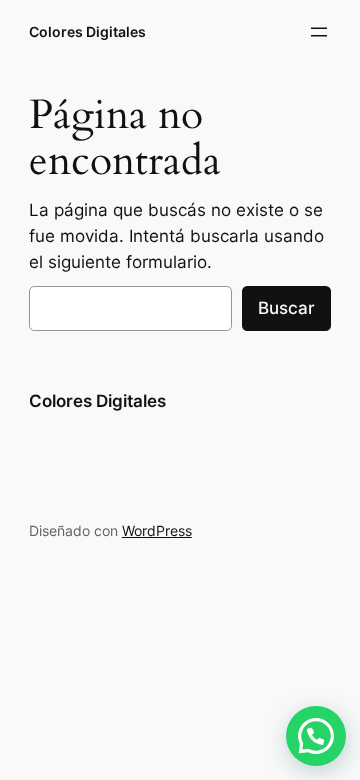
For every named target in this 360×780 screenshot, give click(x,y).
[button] (316, 736)
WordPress (157, 530)
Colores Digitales (87, 31)
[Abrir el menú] (319, 32)
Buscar (286, 308)
